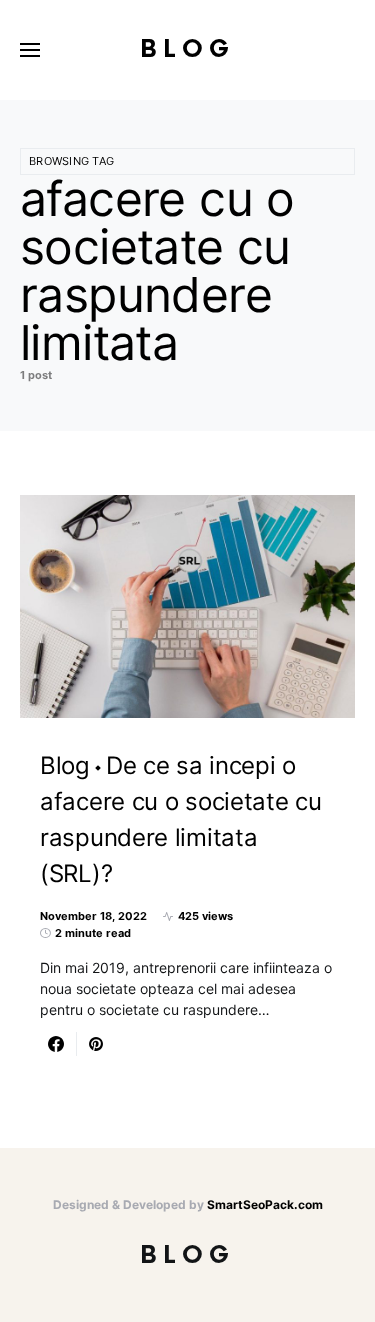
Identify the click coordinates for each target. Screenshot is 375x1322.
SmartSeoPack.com (265, 1204)
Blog (187, 49)
